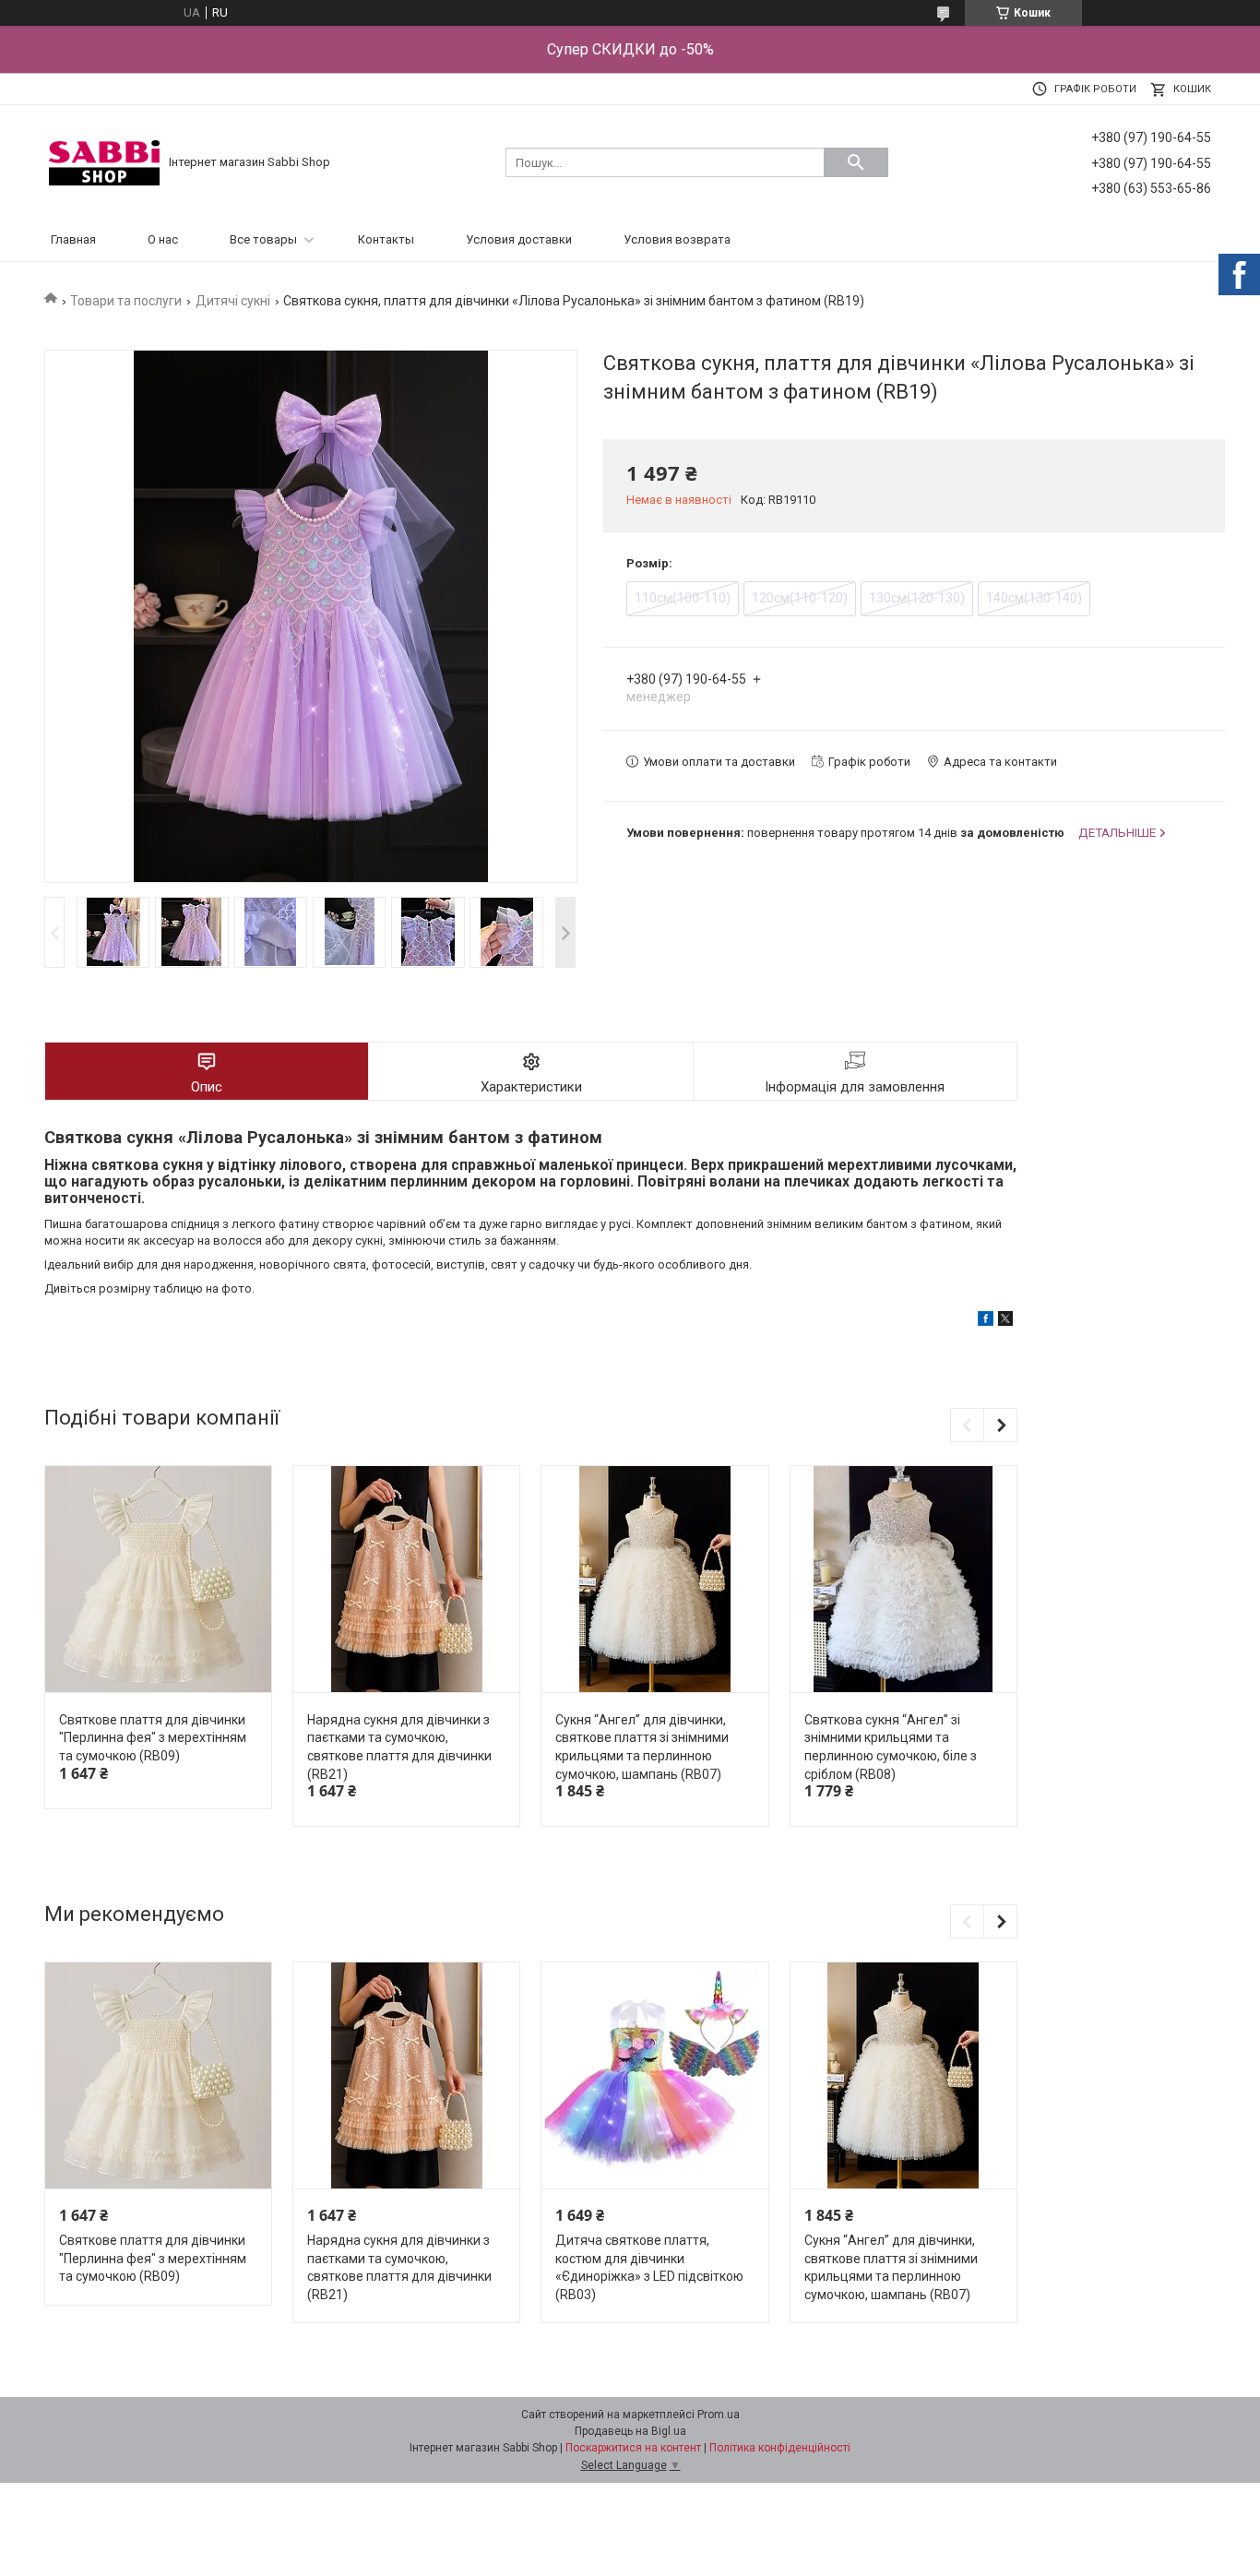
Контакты (386, 239)
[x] (1005, 1322)
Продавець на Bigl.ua (630, 2431)
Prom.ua (719, 2415)
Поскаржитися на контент (633, 2448)
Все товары (263, 239)
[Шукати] (856, 162)
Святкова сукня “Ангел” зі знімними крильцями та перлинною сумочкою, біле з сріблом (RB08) (891, 1747)
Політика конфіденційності (780, 2448)
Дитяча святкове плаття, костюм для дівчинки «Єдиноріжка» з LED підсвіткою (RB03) (649, 2267)
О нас (163, 239)
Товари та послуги (126, 301)
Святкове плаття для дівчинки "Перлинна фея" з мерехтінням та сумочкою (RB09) (153, 1738)
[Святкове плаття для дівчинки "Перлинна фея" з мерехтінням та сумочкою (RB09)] (158, 1580)
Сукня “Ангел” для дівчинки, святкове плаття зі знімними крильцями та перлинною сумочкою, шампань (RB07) (642, 1747)
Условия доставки (519, 239)
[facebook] (986, 1322)
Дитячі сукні (233, 301)
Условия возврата (677, 239)
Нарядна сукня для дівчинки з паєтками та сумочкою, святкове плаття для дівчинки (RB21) (399, 1747)
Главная (73, 239)
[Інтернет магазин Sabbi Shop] (104, 162)
